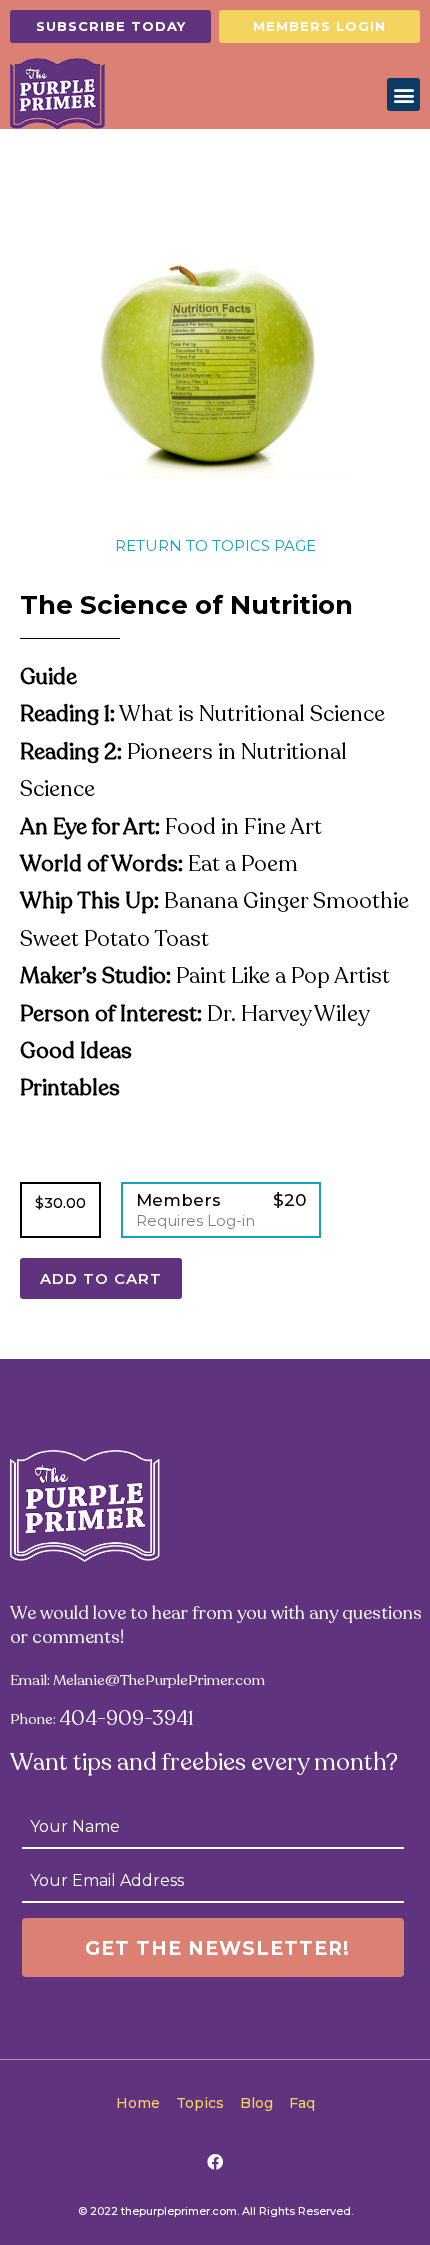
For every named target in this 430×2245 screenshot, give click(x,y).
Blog (256, 2103)
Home (138, 2103)
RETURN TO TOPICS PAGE (215, 545)
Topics (200, 2103)
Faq (302, 2103)
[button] (110, 26)
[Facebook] (215, 2162)
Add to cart (101, 1278)
